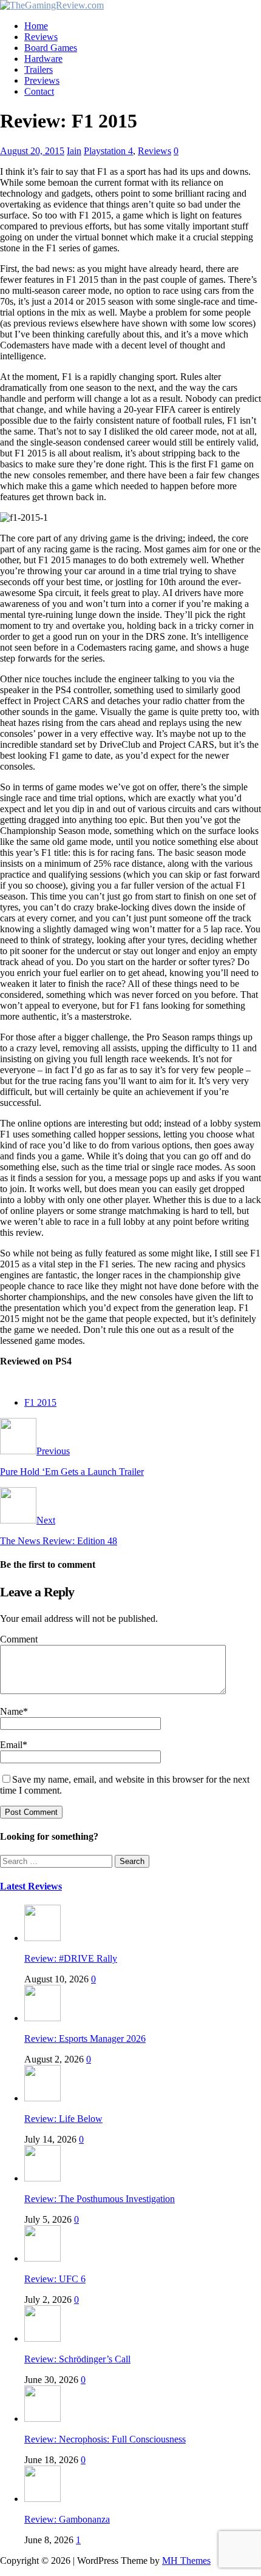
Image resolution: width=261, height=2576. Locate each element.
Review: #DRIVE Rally (71, 1958)
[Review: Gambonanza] (42, 2499)
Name (12, 1711)
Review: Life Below (63, 2119)
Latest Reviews (31, 1886)
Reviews (41, 37)
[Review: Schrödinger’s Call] (42, 2338)
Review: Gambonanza (67, 2519)
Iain (74, 151)
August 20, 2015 (32, 151)
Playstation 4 (108, 151)
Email (11, 1745)
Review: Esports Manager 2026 (85, 2039)
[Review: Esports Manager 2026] (42, 2018)
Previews (42, 80)
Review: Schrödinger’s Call (77, 2359)
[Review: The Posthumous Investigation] (42, 2178)
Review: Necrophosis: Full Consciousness (105, 2439)
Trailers (39, 69)
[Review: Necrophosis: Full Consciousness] (42, 2418)
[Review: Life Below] (42, 2098)
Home (36, 26)
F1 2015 (40, 1402)
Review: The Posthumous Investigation (100, 2199)
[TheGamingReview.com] (52, 5)
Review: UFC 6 (55, 2279)
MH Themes (186, 2561)
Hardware (43, 59)
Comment (19, 1639)
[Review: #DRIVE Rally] (42, 1938)
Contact (39, 91)
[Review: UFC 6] (42, 2258)
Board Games (51, 48)
